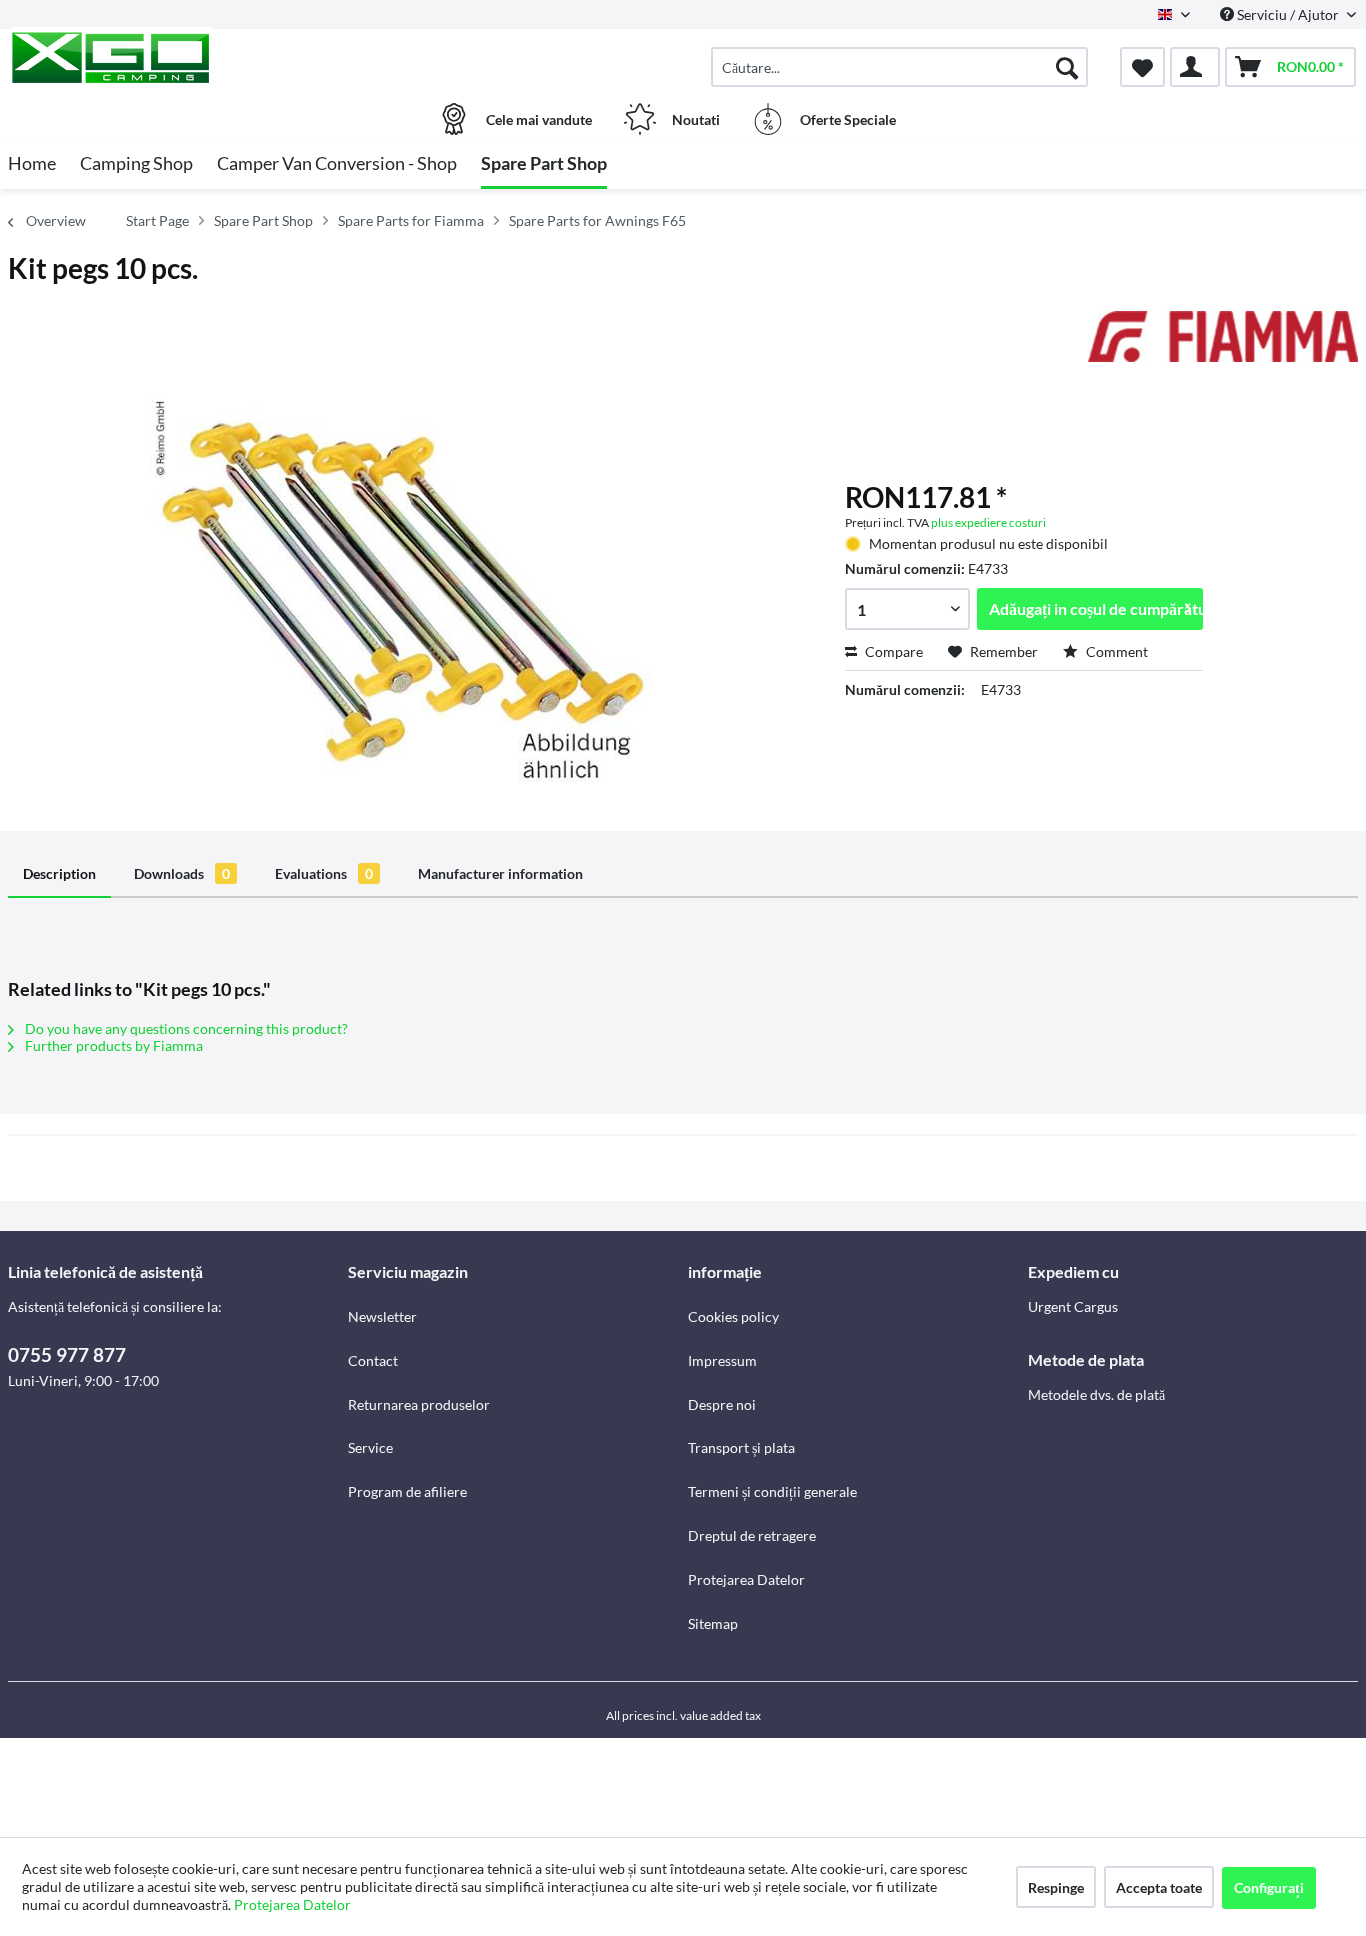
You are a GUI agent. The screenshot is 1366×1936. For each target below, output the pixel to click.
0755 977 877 (67, 1354)
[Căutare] (1067, 67)
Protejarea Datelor (746, 1579)
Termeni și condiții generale (772, 1491)
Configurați (1269, 1887)
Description (59, 873)
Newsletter (382, 1316)
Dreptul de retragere (752, 1535)
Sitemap (713, 1623)
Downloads (182, 873)
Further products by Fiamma (112, 1045)
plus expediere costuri (988, 522)
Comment (1115, 651)
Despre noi (722, 1404)
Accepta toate (1159, 1887)
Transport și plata (741, 1447)
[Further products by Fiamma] (1223, 346)
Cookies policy (733, 1316)
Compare (892, 651)
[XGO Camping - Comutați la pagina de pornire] (175, 57)
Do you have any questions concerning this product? (185, 1028)
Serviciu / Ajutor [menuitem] (1288, 14)
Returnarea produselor (419, 1404)
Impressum (722, 1360)
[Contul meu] (1195, 67)
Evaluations (324, 873)
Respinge (1056, 1887)
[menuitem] (899, 67)
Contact (373, 1360)
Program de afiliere (407, 1491)
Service (370, 1447)
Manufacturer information (500, 873)
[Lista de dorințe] (1142, 67)
